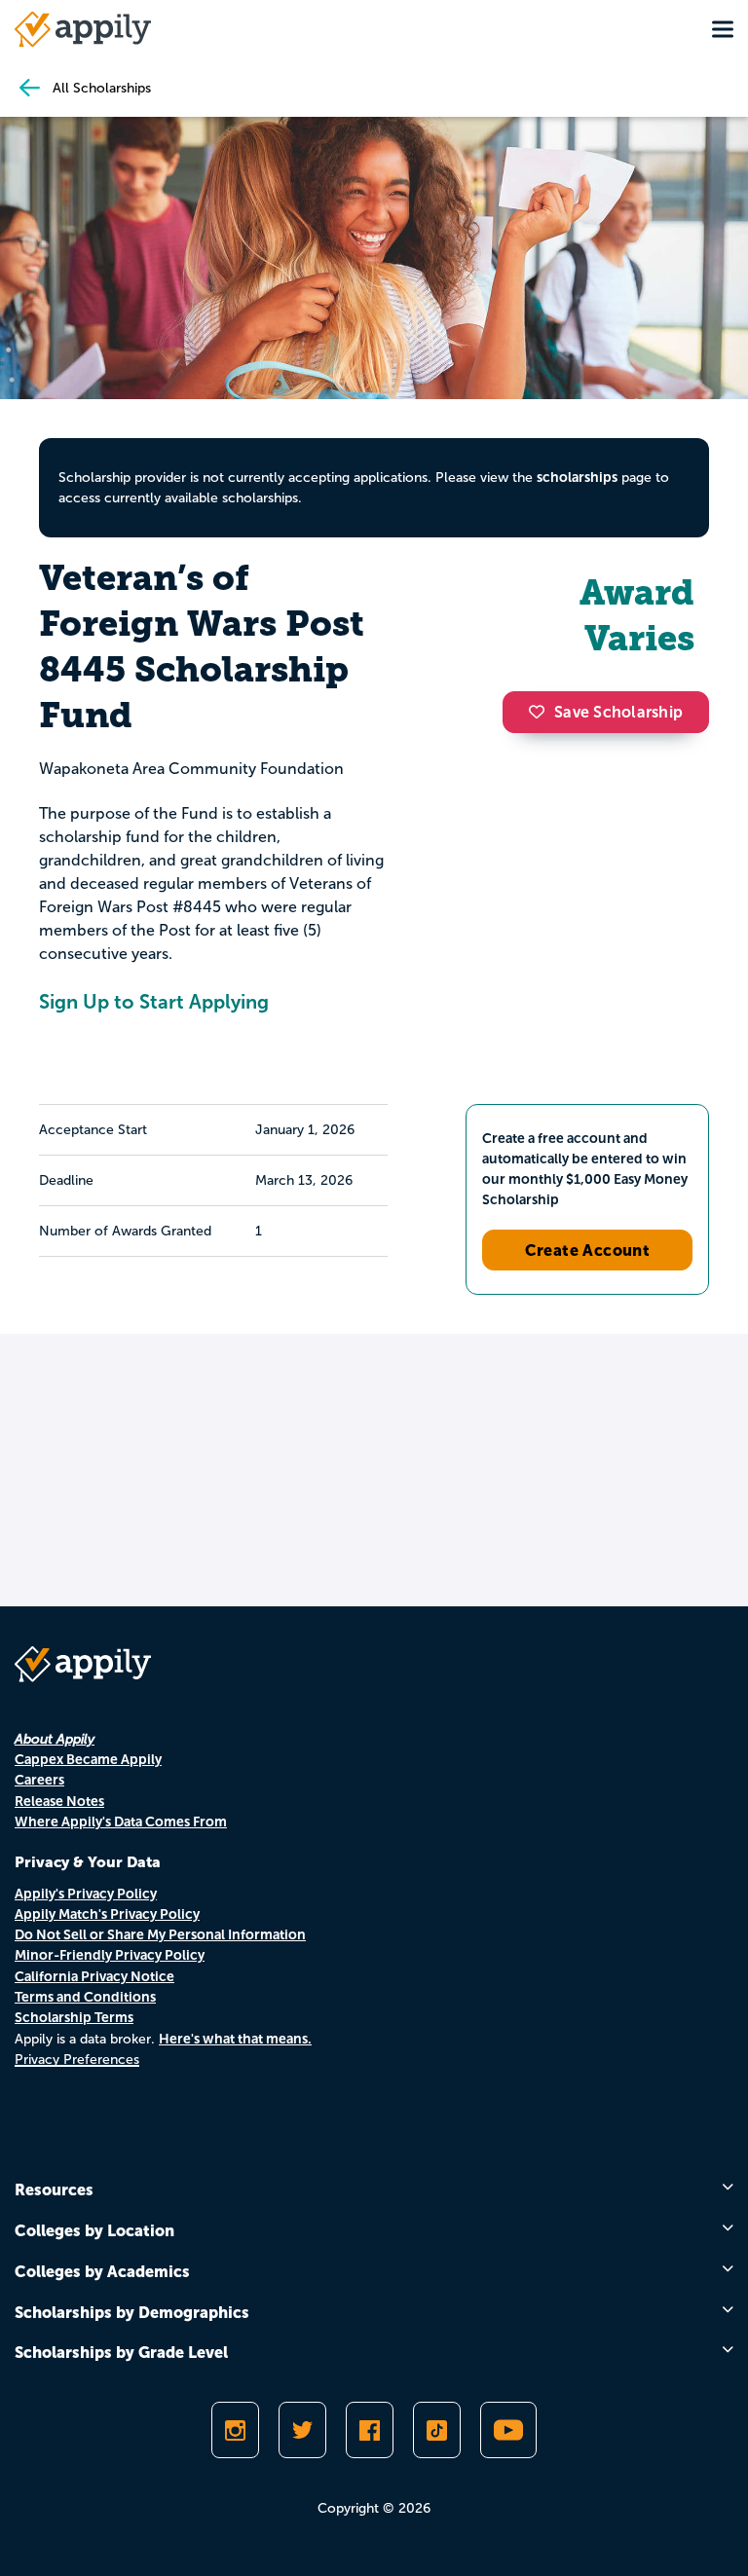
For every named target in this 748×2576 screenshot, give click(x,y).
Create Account (588, 1250)
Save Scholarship (618, 712)
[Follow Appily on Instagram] (235, 2430)
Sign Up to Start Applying (154, 1002)
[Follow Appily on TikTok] (437, 2430)
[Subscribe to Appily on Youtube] (508, 2430)
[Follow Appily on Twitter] (302, 2430)
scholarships (577, 477)
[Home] (83, 29)
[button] (542, 712)
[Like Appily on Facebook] (370, 2430)
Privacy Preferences (77, 2060)
